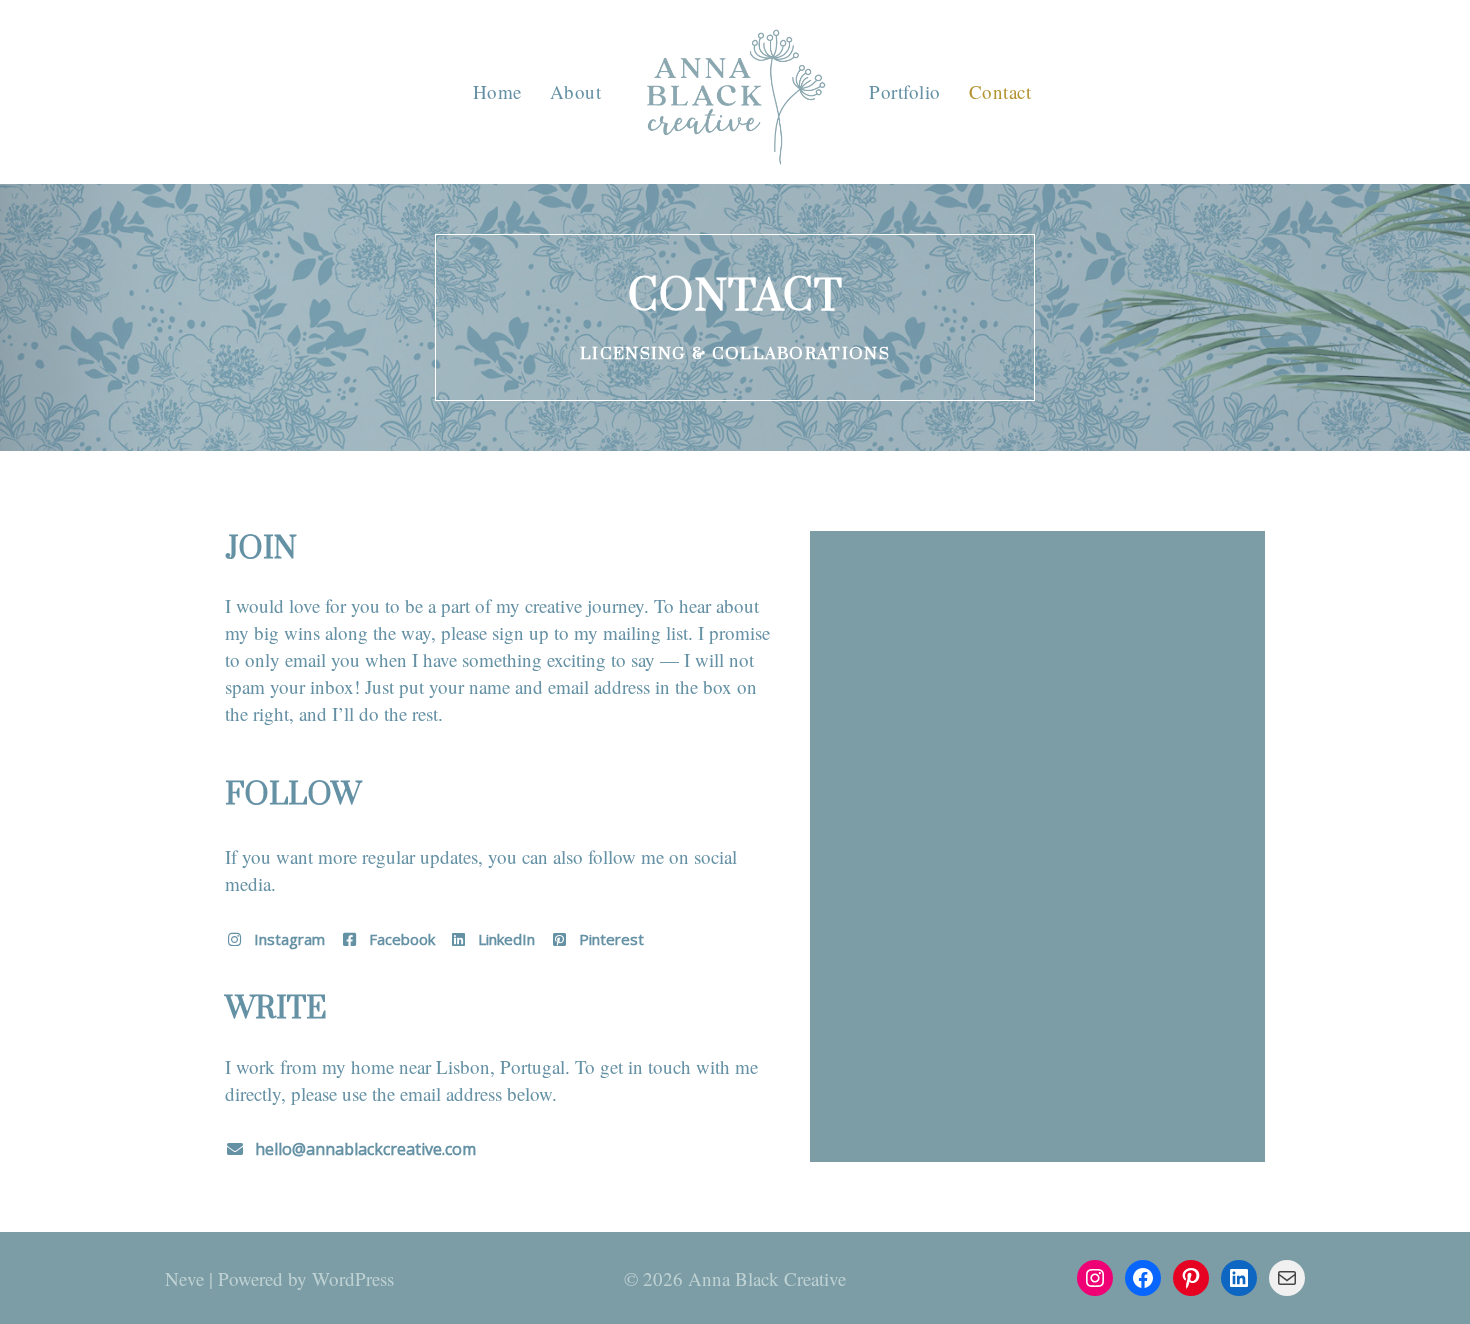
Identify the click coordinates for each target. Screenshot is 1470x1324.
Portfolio (905, 91)
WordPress (353, 1278)
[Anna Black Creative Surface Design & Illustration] (735, 97)
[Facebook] (1143, 1278)
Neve (184, 1278)
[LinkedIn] (1239, 1278)
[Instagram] (1095, 1278)
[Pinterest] (1191, 1278)
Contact (1000, 91)
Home (497, 91)
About (576, 91)
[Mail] (1287, 1278)
